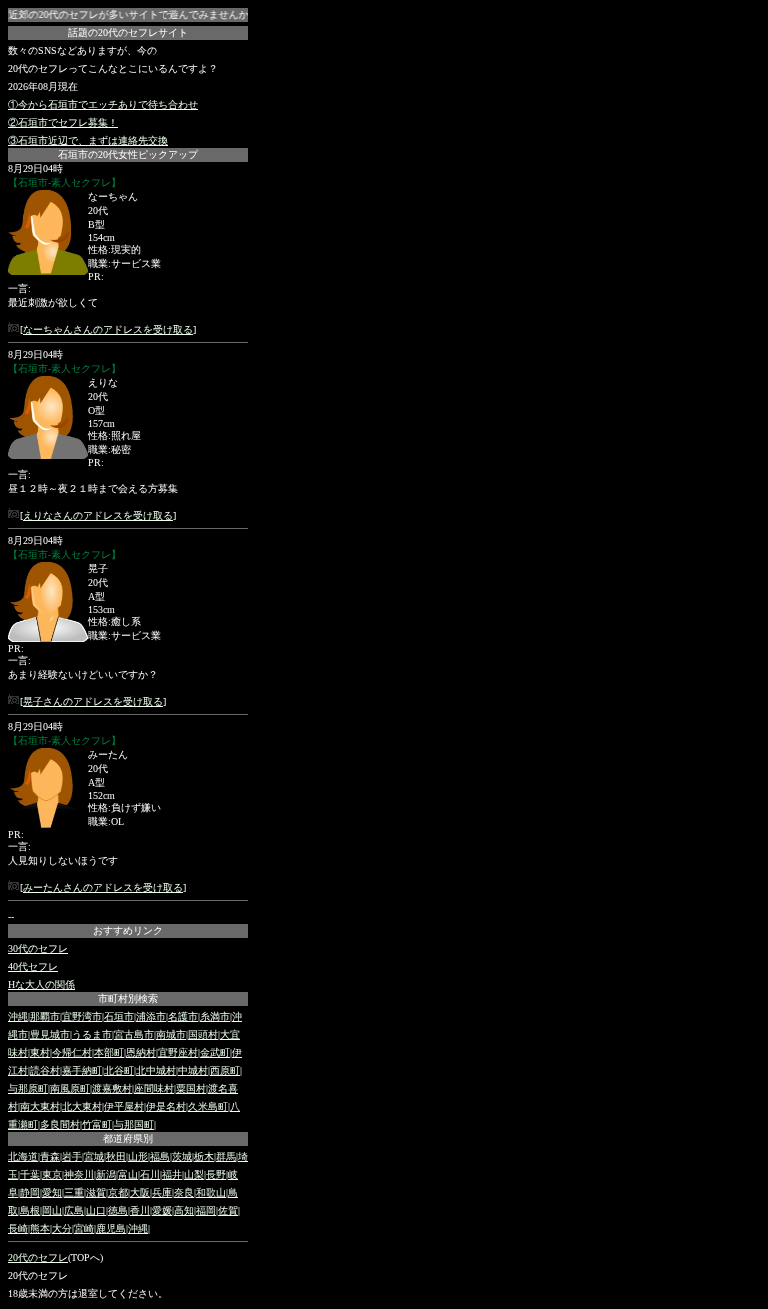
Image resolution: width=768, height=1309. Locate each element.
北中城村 (156, 1070)
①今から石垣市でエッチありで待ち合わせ (103, 104)
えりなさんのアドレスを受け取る (98, 515)
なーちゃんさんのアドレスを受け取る (108, 329)
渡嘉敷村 (112, 1088)
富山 (128, 1174)
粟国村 (191, 1088)
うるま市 (92, 1034)
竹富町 (97, 1124)
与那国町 (134, 1124)
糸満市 (215, 1016)
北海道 (23, 1156)
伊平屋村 (124, 1106)
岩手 (72, 1156)
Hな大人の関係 (41, 984)
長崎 (18, 1228)
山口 (96, 1210)
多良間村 (60, 1124)
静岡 (30, 1192)
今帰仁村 (72, 1052)
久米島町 (208, 1106)
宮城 (94, 1156)
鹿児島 (111, 1228)
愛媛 (162, 1210)
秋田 (116, 1156)
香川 (140, 1210)
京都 (118, 1192)
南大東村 (40, 1106)
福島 (160, 1156)
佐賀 (228, 1210)
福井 (172, 1174)
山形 (138, 1156)
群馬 (226, 1156)
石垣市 (119, 1016)
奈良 (184, 1192)
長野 (216, 1174)
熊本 (40, 1228)
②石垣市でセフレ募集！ (63, 122)
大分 (62, 1228)
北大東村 (82, 1106)
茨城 (182, 1156)
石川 (150, 1174)
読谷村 (45, 1070)
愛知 (52, 1192)
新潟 (106, 1174)
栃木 (204, 1156)
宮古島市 (134, 1034)
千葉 (30, 1174)
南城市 (171, 1034)
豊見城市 (50, 1034)
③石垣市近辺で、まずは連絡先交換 (88, 140)
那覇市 (45, 1016)
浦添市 (151, 1016)
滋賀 (96, 1192)
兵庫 (162, 1192)
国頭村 (203, 1034)
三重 (74, 1192)
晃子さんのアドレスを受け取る (93, 701)
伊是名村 (166, 1106)
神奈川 (79, 1174)
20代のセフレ (38, 1257)
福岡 (206, 1210)
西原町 (225, 1070)
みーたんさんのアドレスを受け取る (103, 887)
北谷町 (119, 1070)
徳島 (118, 1210)
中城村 (193, 1070)
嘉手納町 (82, 1070)
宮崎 (84, 1228)
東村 (40, 1052)
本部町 (109, 1052)
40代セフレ (33, 966)
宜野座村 (178, 1052)
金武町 (215, 1052)
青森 (50, 1156)
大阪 (140, 1192)
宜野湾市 (82, 1016)
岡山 (52, 1210)
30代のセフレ (38, 948)
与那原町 (28, 1088)
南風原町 (70, 1088)
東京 (52, 1174)
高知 (184, 1210)
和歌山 (211, 1192)
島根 (30, 1210)
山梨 (194, 1174)
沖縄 (18, 1016)
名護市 (183, 1016)
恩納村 (141, 1052)
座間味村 (154, 1088)
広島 (74, 1210)
